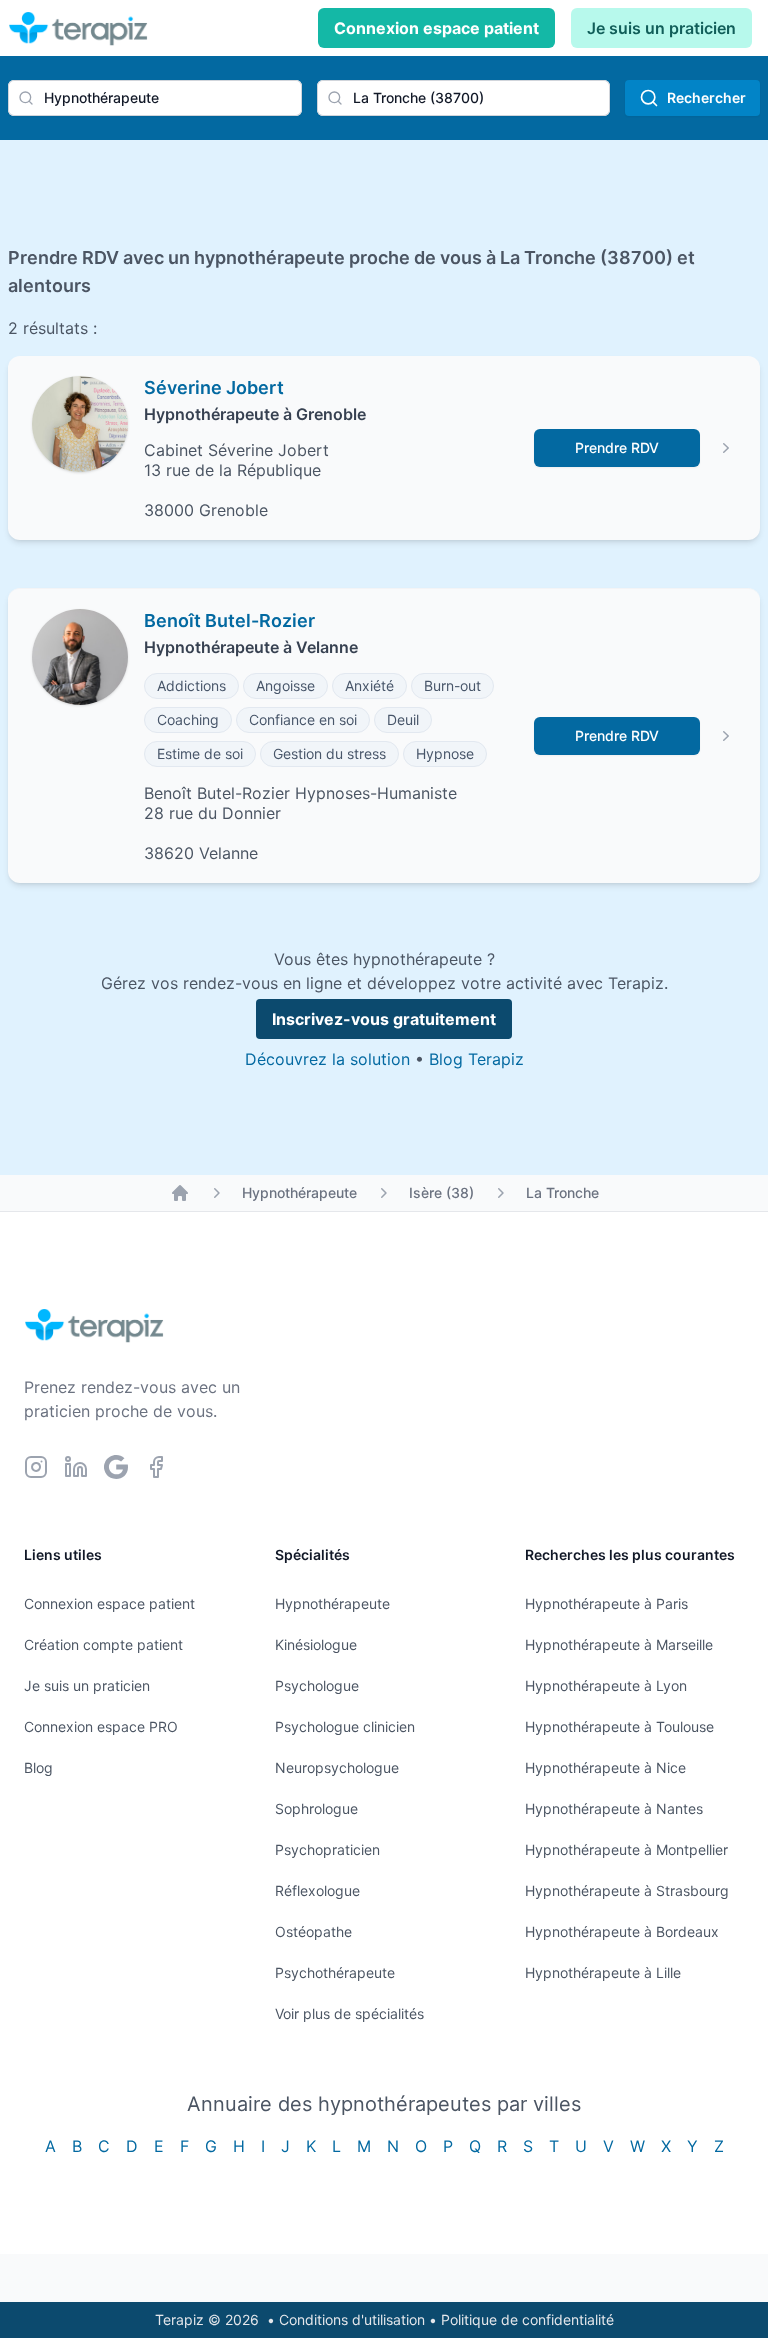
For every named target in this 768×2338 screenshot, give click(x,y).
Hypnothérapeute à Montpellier (626, 1849)
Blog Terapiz (476, 1059)
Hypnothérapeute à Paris (606, 1603)
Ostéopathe (313, 1931)
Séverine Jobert (214, 387)
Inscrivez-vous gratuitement (384, 1019)
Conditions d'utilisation (352, 2319)
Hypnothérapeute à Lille (603, 1972)
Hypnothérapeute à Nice (605, 1767)
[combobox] (155, 98)
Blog (38, 1767)
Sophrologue (316, 1808)
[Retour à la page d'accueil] (180, 1193)
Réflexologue (317, 1890)
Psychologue (317, 1685)
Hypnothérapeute (299, 1192)
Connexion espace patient (436, 28)
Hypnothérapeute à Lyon (606, 1685)
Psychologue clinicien (345, 1726)
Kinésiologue (316, 1644)
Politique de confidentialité (527, 2319)
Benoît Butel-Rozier (229, 620)
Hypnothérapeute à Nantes (614, 1808)
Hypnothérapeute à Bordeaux (622, 1931)
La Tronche (562, 1192)
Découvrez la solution (327, 1059)
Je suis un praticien (661, 28)
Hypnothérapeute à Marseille (619, 1644)
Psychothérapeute (335, 1972)
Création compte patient (103, 1644)
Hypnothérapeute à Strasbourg (627, 1890)
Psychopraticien (327, 1849)
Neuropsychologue (337, 1767)
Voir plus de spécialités (349, 2013)
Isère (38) (441, 1192)
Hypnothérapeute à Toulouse (619, 1726)
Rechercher (706, 97)
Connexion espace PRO (101, 1726)
